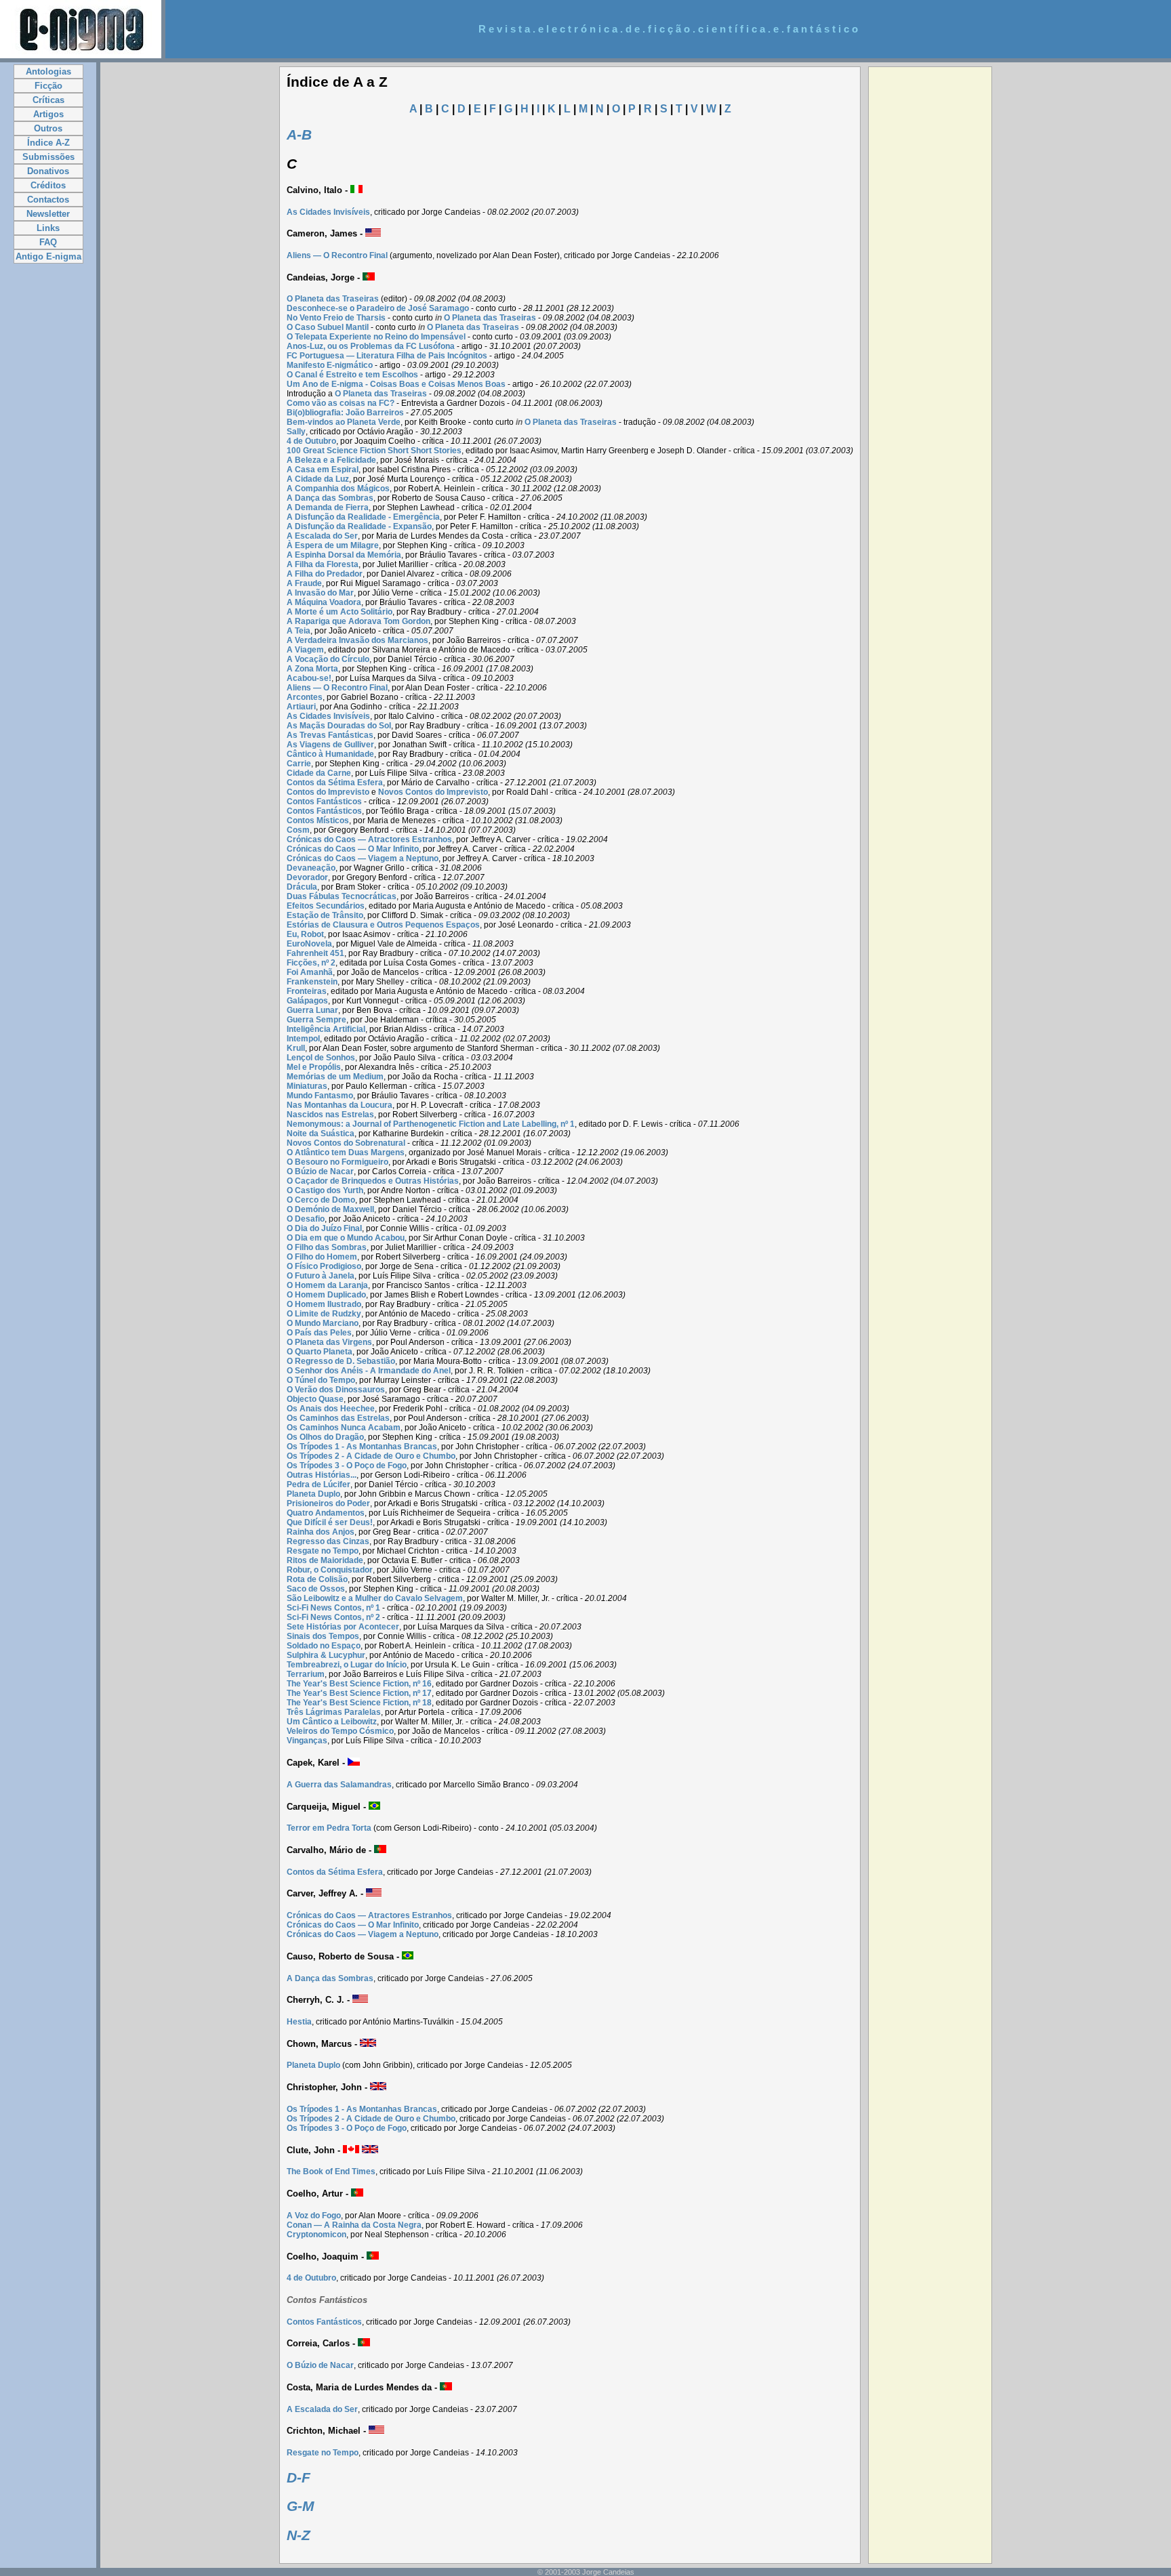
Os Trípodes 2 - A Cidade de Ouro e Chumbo (371, 1456)
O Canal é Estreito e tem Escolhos (352, 375)
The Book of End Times (331, 2172)
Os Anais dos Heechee (331, 1409)
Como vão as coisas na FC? (341, 403)
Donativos (48, 171)
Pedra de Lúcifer (319, 1484)
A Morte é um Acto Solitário (340, 612)
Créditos (48, 185)
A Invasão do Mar (320, 593)
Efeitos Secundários (326, 906)
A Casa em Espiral (323, 470)
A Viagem (305, 650)
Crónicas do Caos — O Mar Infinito (353, 849)
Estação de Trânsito (325, 915)
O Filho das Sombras (327, 1247)
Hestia (299, 2022)
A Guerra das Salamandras (339, 1785)
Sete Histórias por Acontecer (343, 1627)
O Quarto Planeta (320, 1352)
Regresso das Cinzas (328, 1541)
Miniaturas (307, 1086)
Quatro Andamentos (326, 1513)
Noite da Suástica (321, 1134)
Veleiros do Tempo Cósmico (340, 1731)
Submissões (48, 157)
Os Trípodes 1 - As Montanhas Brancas (362, 1447)
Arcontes (305, 697)
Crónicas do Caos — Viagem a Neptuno (363, 858)
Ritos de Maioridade (325, 1560)
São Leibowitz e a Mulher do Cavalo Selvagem (375, 1598)
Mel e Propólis (314, 1067)
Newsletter (48, 214)
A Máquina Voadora (324, 602)
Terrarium (306, 1674)
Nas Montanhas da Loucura (340, 1105)
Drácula (302, 887)
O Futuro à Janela (321, 1276)
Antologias (48, 71)
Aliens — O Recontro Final (337, 255)
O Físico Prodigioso (324, 1266)
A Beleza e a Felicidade (331, 460)
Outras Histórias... (322, 1475)
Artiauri (301, 707)
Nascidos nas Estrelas (330, 1115)
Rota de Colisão (317, 1579)
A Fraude (304, 583)
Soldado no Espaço (324, 1646)
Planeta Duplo (313, 1494)
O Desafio (306, 1219)
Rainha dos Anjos (321, 1532)
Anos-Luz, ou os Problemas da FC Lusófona (371, 346)
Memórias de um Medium (335, 1077)
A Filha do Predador (325, 574)
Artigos (48, 114)
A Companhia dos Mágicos (338, 489)
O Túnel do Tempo (321, 1380)
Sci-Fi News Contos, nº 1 (333, 1608)
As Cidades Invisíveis (328, 212)
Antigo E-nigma (48, 256)
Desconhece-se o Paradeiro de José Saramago (378, 308)
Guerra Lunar (312, 1010)
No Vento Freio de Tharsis (336, 318)
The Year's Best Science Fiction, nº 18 (359, 1703)
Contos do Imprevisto (328, 792)
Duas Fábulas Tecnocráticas (342, 896)
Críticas (48, 100)
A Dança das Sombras (330, 498)
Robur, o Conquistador (330, 1570)
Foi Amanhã (310, 972)
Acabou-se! (309, 678)
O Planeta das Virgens (329, 1342)
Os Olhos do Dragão (325, 1437)
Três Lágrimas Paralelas (334, 1712)
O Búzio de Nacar (320, 1171)
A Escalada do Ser (322, 536)
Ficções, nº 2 (311, 963)
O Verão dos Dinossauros (336, 1390)
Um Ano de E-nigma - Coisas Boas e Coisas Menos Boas (396, 384)
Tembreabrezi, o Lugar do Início (347, 1665)
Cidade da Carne (319, 773)
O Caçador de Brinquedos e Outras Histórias (373, 1181)
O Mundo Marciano (323, 1323)
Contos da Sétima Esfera (335, 783)
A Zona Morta (312, 669)
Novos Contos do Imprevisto (433, 792)
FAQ (48, 242)
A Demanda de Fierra (328, 507)
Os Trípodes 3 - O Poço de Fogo (347, 1466)
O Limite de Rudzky (324, 1314)
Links (48, 228)
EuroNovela (309, 944)
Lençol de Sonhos (321, 1058)
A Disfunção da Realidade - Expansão (359, 526)
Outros (48, 128)
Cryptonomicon (316, 2235)
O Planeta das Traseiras (333, 299)
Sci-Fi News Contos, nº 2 (333, 1617)
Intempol (303, 1039)
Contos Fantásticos (324, 802)
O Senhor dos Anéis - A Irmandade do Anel (369, 1371)
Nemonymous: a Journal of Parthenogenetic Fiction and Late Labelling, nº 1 (431, 1124)
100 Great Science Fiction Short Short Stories (374, 451)
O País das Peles (319, 1333)
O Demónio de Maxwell (330, 1209)
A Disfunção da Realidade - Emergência (363, 517)
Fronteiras (307, 991)
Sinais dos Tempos (323, 1636)
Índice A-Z (48, 143)
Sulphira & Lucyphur (326, 1655)
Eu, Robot (305, 934)
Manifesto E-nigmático (330, 365)
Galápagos (307, 1001)
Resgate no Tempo (323, 1551)
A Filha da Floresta (323, 564)
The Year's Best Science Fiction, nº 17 (359, 1693)
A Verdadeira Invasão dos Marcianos (357, 640)
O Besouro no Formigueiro (337, 1162)
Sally (296, 432)
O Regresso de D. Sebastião (341, 1361)
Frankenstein (312, 982)
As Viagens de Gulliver (330, 745)
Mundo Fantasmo (320, 1096)
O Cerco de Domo (321, 1200)
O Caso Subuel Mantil (328, 327)
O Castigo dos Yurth (325, 1190)
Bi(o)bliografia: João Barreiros (345, 413)
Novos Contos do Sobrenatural (346, 1143)
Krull (296, 1048)
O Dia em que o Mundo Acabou (346, 1238)
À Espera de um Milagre (333, 545)
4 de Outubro (311, 441)
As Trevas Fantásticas (330, 735)
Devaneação (311, 868)
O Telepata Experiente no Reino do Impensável (376, 337)
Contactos (48, 200)
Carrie (299, 764)
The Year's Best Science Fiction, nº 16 (359, 1684)
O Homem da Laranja (327, 1285)
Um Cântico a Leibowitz (332, 1722)
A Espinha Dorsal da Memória (344, 555)
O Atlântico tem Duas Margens (346, 1152)
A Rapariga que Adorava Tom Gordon (358, 621)
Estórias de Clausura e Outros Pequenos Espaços (383, 925)
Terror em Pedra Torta (329, 1828)
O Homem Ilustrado (324, 1304)
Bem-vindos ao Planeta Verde (344, 422)
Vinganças (307, 1741)
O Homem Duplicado (326, 1295)
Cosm (298, 830)
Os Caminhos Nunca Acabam (344, 1428)
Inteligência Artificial (326, 1029)
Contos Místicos (318, 820)
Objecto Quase (315, 1399)
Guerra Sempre (316, 1020)
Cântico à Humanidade (330, 754)
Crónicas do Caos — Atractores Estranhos (369, 839)
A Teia (299, 631)
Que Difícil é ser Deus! (330, 1522)
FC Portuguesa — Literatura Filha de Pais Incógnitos (387, 356)
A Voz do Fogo (314, 2216)
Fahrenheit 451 (315, 953)
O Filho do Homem (322, 1257)
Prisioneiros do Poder (328, 1503)
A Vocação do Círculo (328, 659)
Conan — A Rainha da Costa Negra (354, 2225)
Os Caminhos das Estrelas (338, 1418)
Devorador (307, 877)
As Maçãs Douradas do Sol (339, 726)
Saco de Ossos (316, 1589)
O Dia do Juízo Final (324, 1228)
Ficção (48, 86)
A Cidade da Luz (318, 479)
